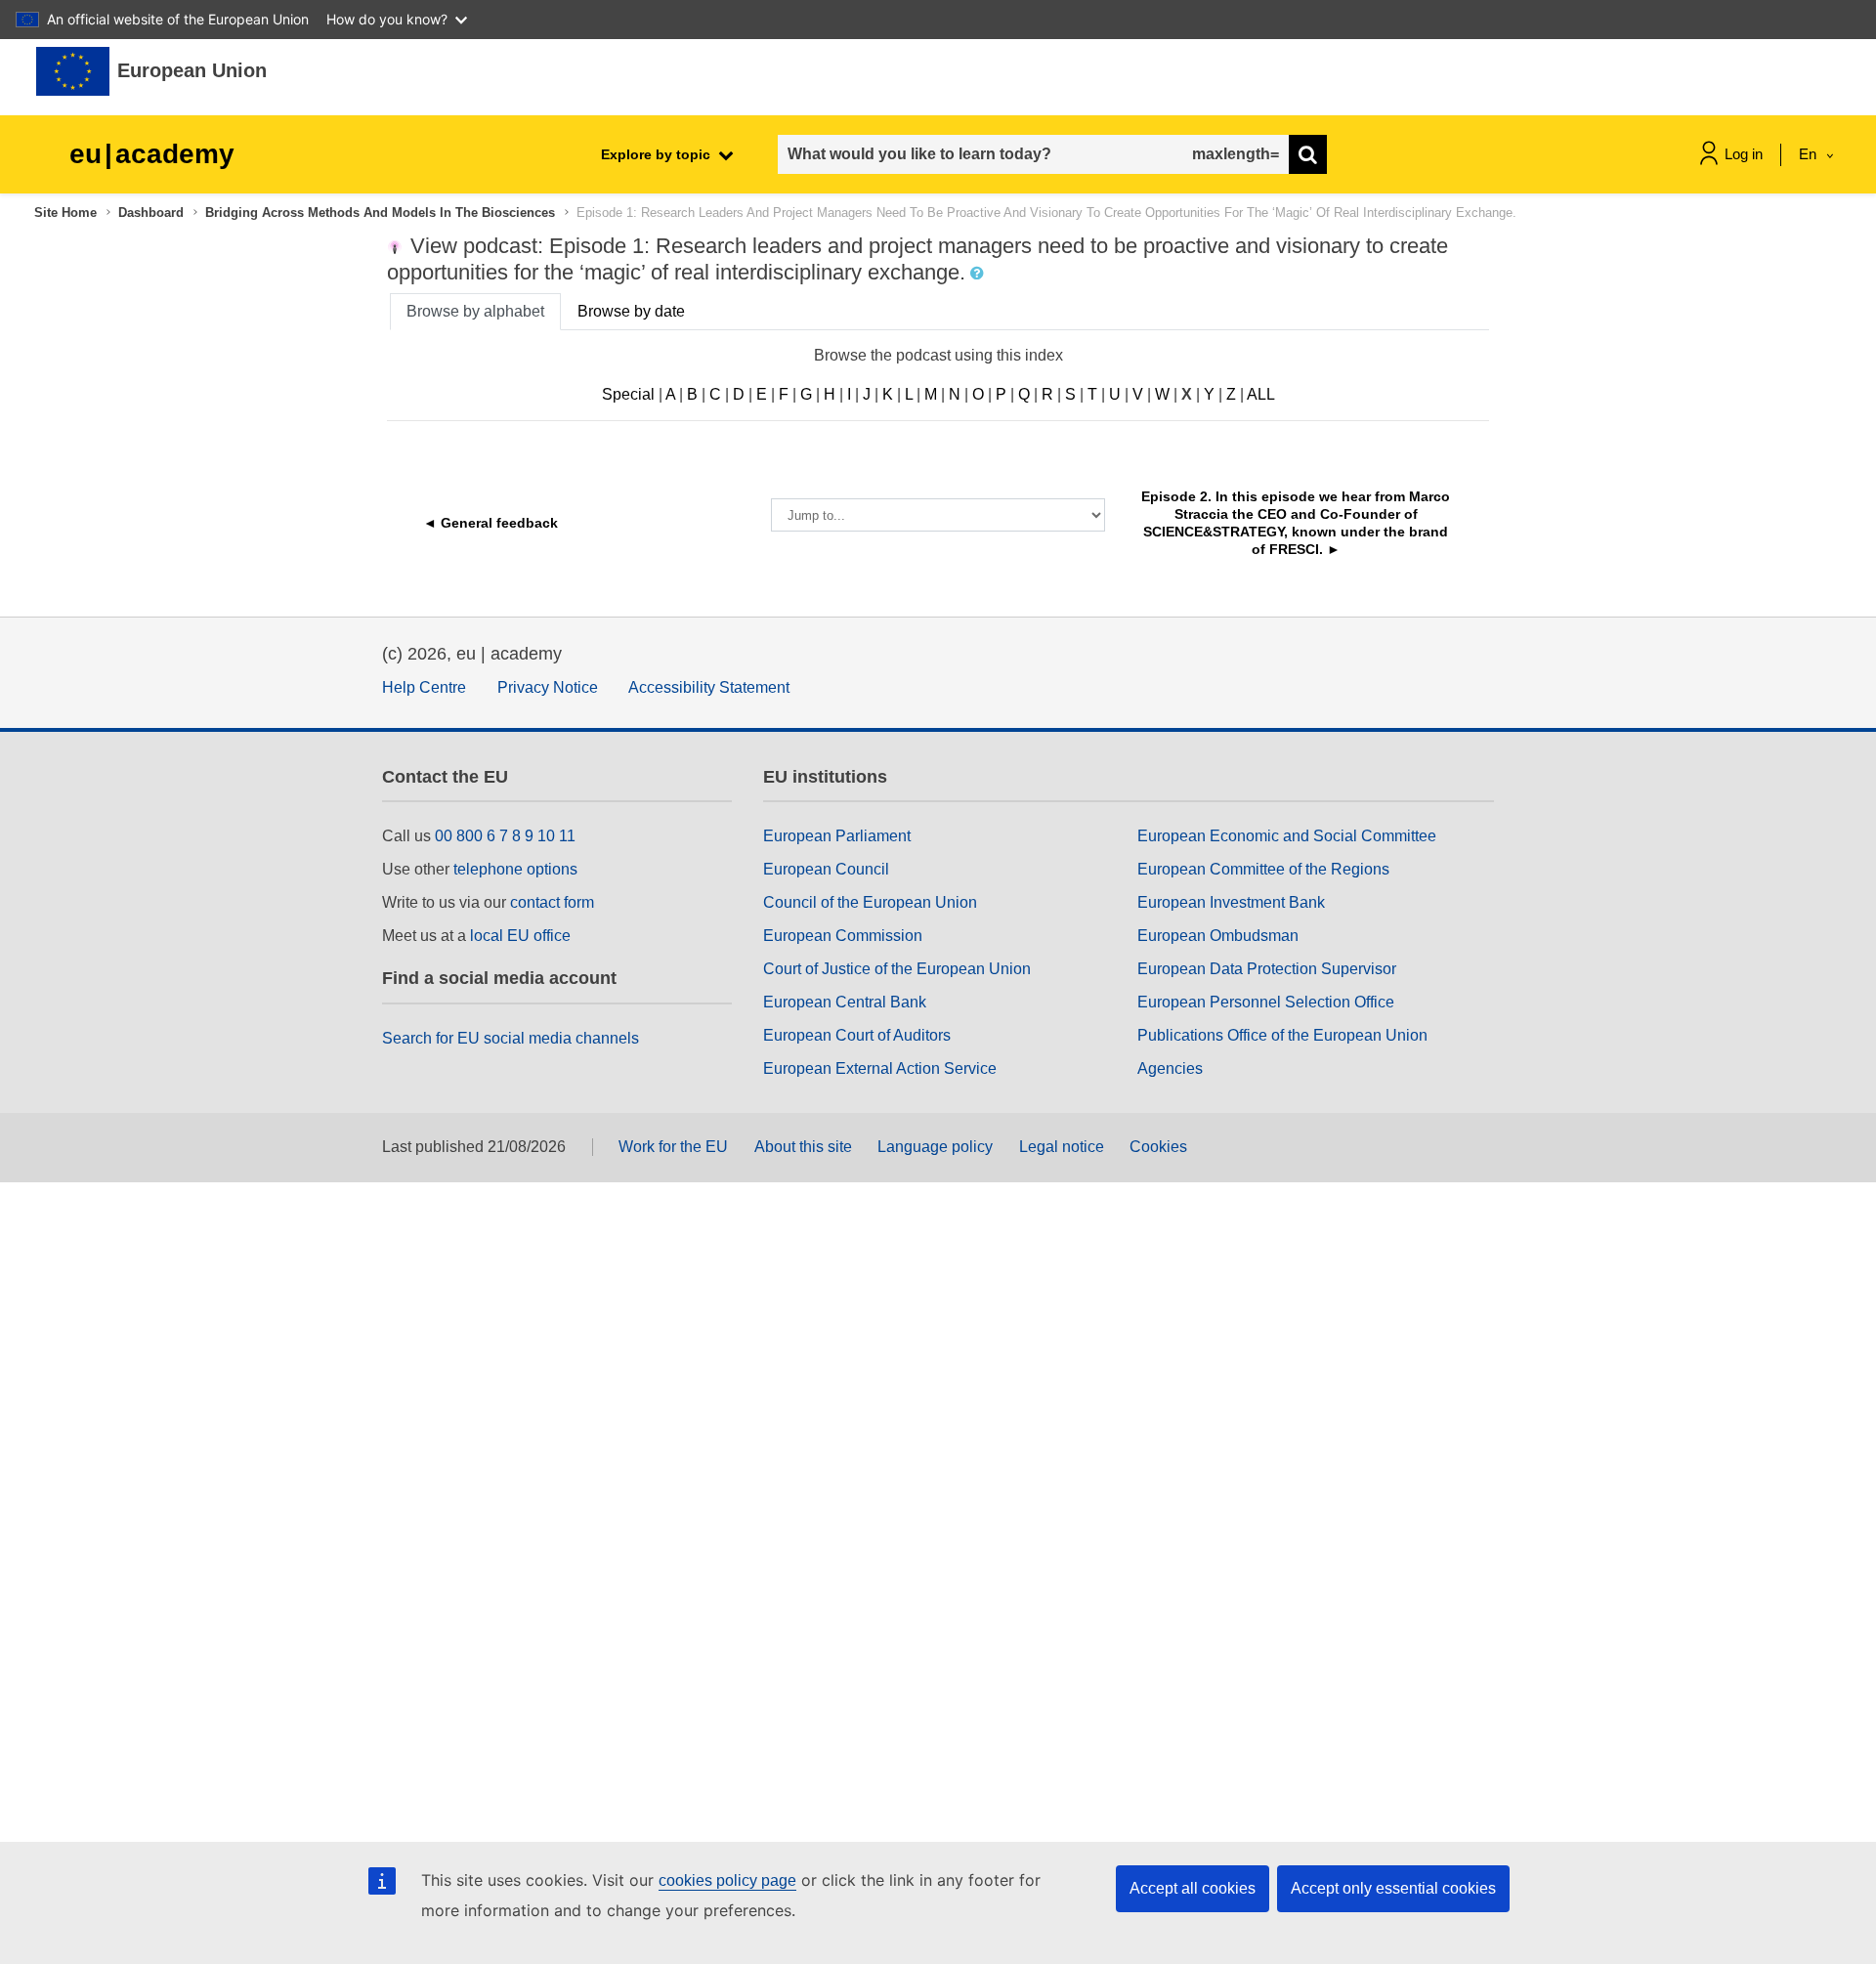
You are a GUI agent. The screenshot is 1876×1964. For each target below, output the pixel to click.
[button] (979, 274)
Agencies (1170, 1068)
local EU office (520, 936)
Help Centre (424, 687)
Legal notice (1062, 1147)
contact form (552, 902)
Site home (65, 213)
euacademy (152, 154)
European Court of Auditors (857, 1035)
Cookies (1158, 1147)
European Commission (843, 936)
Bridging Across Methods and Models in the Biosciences (380, 213)
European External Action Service (880, 1068)
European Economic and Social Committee (1287, 836)
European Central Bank (845, 1002)
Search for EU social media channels (511, 1038)
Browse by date (631, 311)
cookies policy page (727, 1880)
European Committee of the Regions (1263, 869)
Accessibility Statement (709, 687)
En (1810, 154)
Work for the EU (673, 1147)
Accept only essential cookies (1393, 1888)
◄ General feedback (490, 523)
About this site (803, 1147)
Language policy (935, 1147)
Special (628, 394)
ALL (1261, 394)
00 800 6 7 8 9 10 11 (505, 836)
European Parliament (837, 836)
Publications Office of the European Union (1282, 1035)
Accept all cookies (1193, 1888)
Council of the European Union (870, 902)
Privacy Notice (548, 687)
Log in (1744, 154)
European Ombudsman (1218, 936)
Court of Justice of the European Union (897, 969)
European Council (826, 869)
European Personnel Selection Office (1266, 1002)
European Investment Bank (1231, 902)
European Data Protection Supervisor (1267, 969)
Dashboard (151, 213)
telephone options (515, 869)
